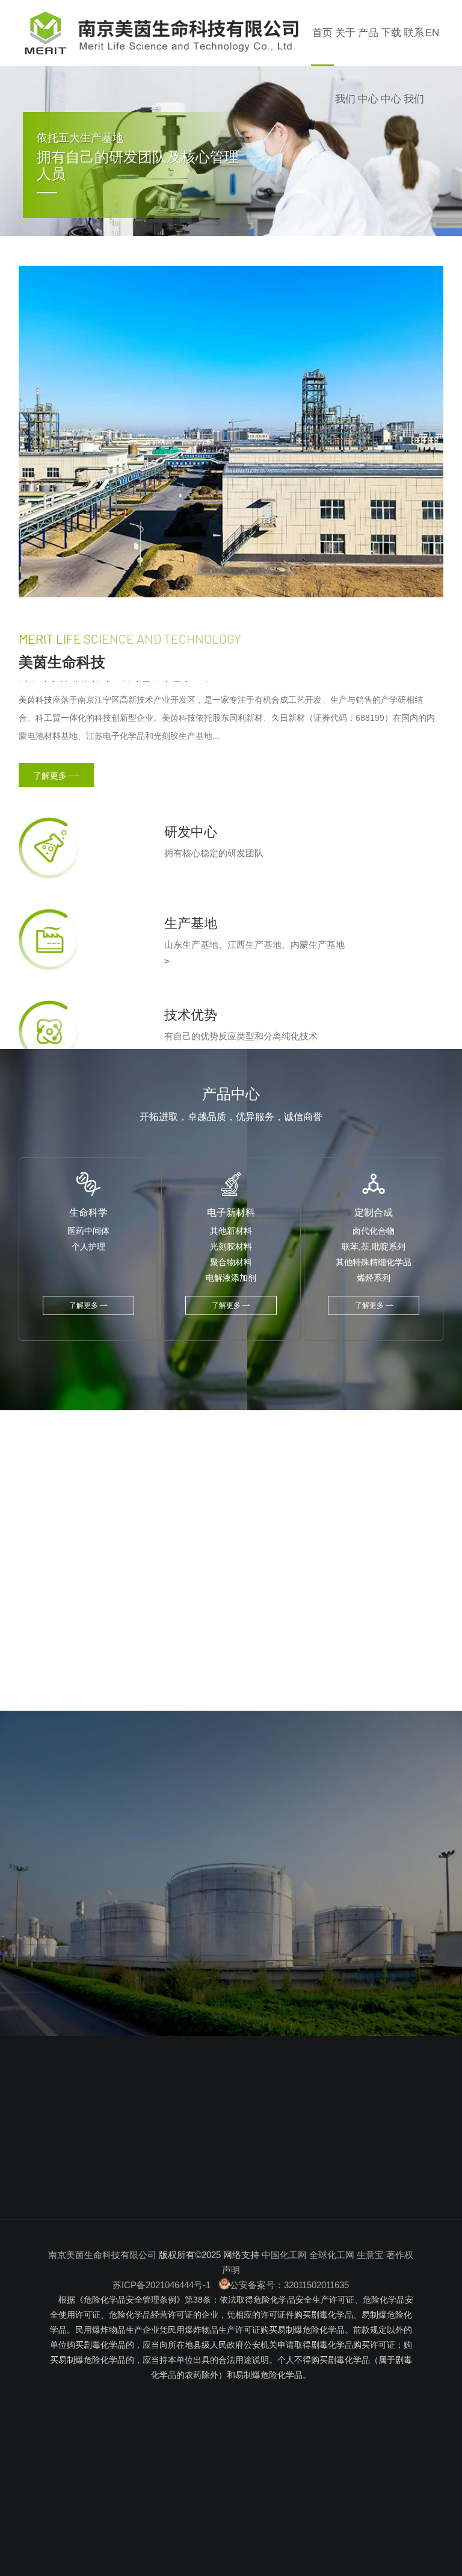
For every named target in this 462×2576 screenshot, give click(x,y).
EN (432, 33)
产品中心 (368, 66)
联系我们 (414, 66)
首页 (322, 33)
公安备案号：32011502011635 (289, 2285)
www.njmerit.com (91, 2216)
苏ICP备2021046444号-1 (163, 2285)
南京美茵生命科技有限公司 (102, 2255)
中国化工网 (284, 2255)
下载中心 (391, 66)
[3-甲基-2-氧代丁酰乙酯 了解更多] (323, 1582)
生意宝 (370, 2255)
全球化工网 (332, 2255)
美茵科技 (35, 700)
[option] (231, 159)
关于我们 (345, 66)
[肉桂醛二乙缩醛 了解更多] (133, 1582)
